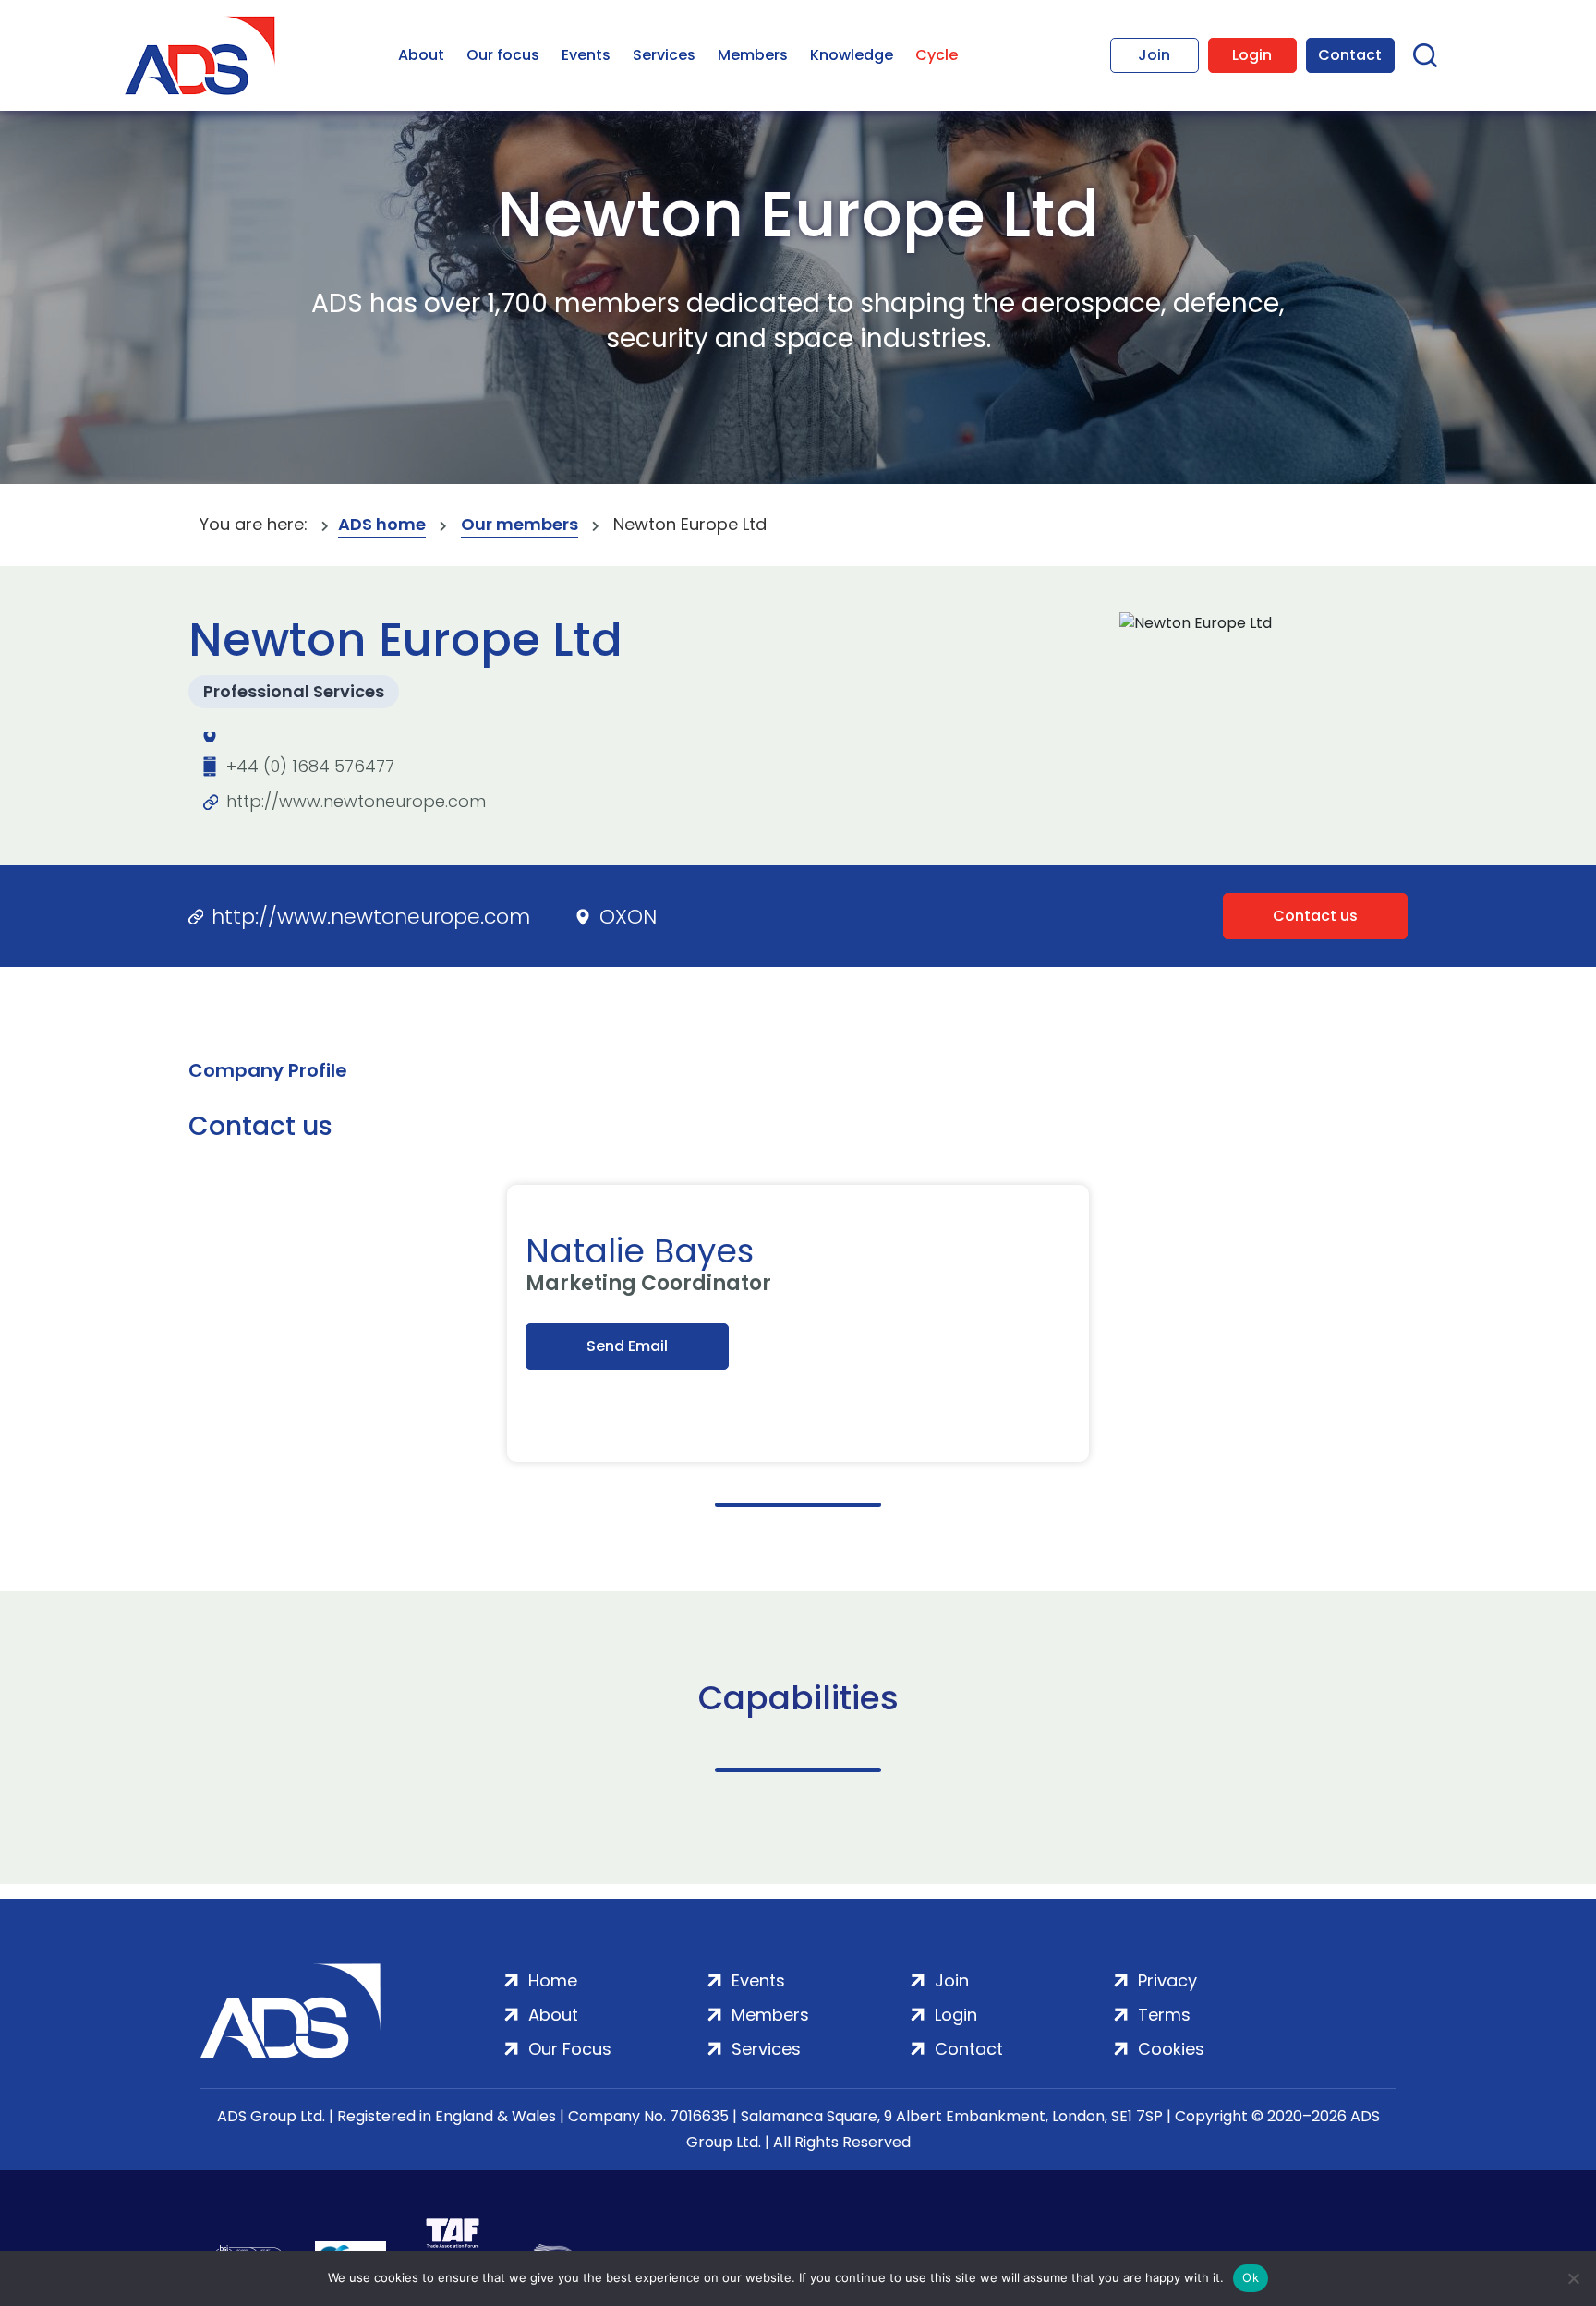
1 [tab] (798, 1505)
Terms (1164, 2015)
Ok (1251, 2277)
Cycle (937, 55)
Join (1154, 55)
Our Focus (570, 2049)
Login (1252, 55)
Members (753, 55)
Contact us (1315, 916)
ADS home (382, 524)
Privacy (1167, 1980)
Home (553, 1980)
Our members (520, 524)
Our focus (503, 55)
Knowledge (852, 55)
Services (664, 55)
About (421, 55)
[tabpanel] (798, 1323)
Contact (1350, 55)
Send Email (627, 1346)
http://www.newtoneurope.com (356, 801)
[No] (1573, 2278)
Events (586, 55)
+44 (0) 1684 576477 (310, 766)
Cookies (1171, 2049)
